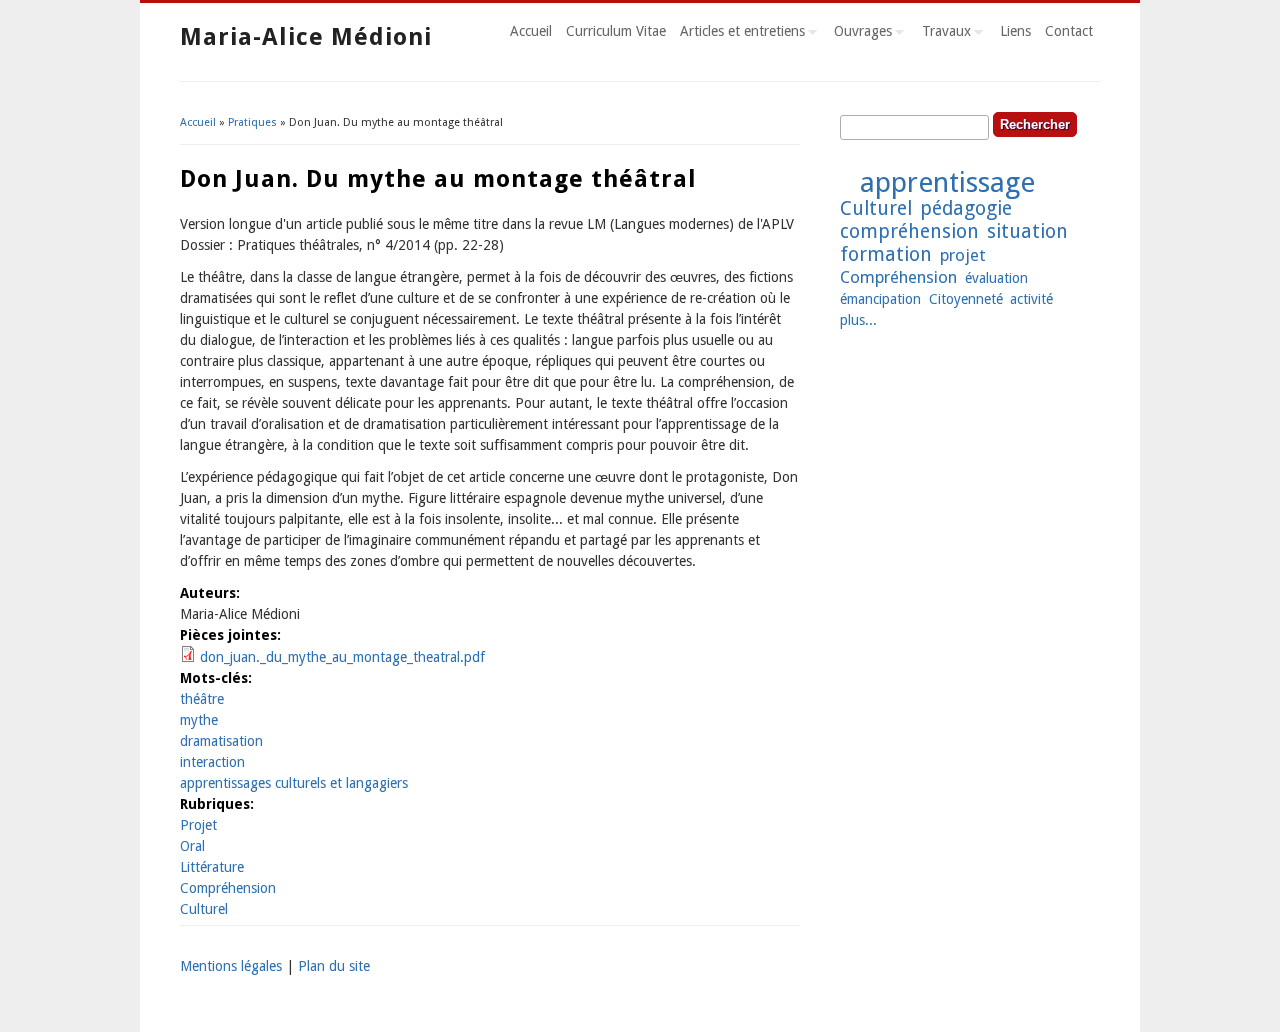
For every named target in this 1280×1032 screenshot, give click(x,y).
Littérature (212, 867)
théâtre (202, 699)
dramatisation (221, 741)
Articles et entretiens (739, 34)
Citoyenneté (966, 299)
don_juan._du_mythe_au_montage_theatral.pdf (342, 657)
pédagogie (966, 208)
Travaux (943, 34)
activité (1031, 299)
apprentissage (947, 182)
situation (1027, 231)
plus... (858, 320)
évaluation (996, 278)
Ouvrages (859, 34)
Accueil (531, 31)
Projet (198, 825)
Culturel (204, 909)
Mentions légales (231, 966)
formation (886, 254)
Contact (1069, 31)
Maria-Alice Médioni (306, 37)
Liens (1015, 31)
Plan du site (334, 966)
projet (963, 255)
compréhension (909, 231)
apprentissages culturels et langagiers (294, 783)
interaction (212, 762)
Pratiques (252, 122)
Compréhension (228, 888)
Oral (192, 846)
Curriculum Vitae (616, 31)
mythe (199, 720)
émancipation (880, 299)
